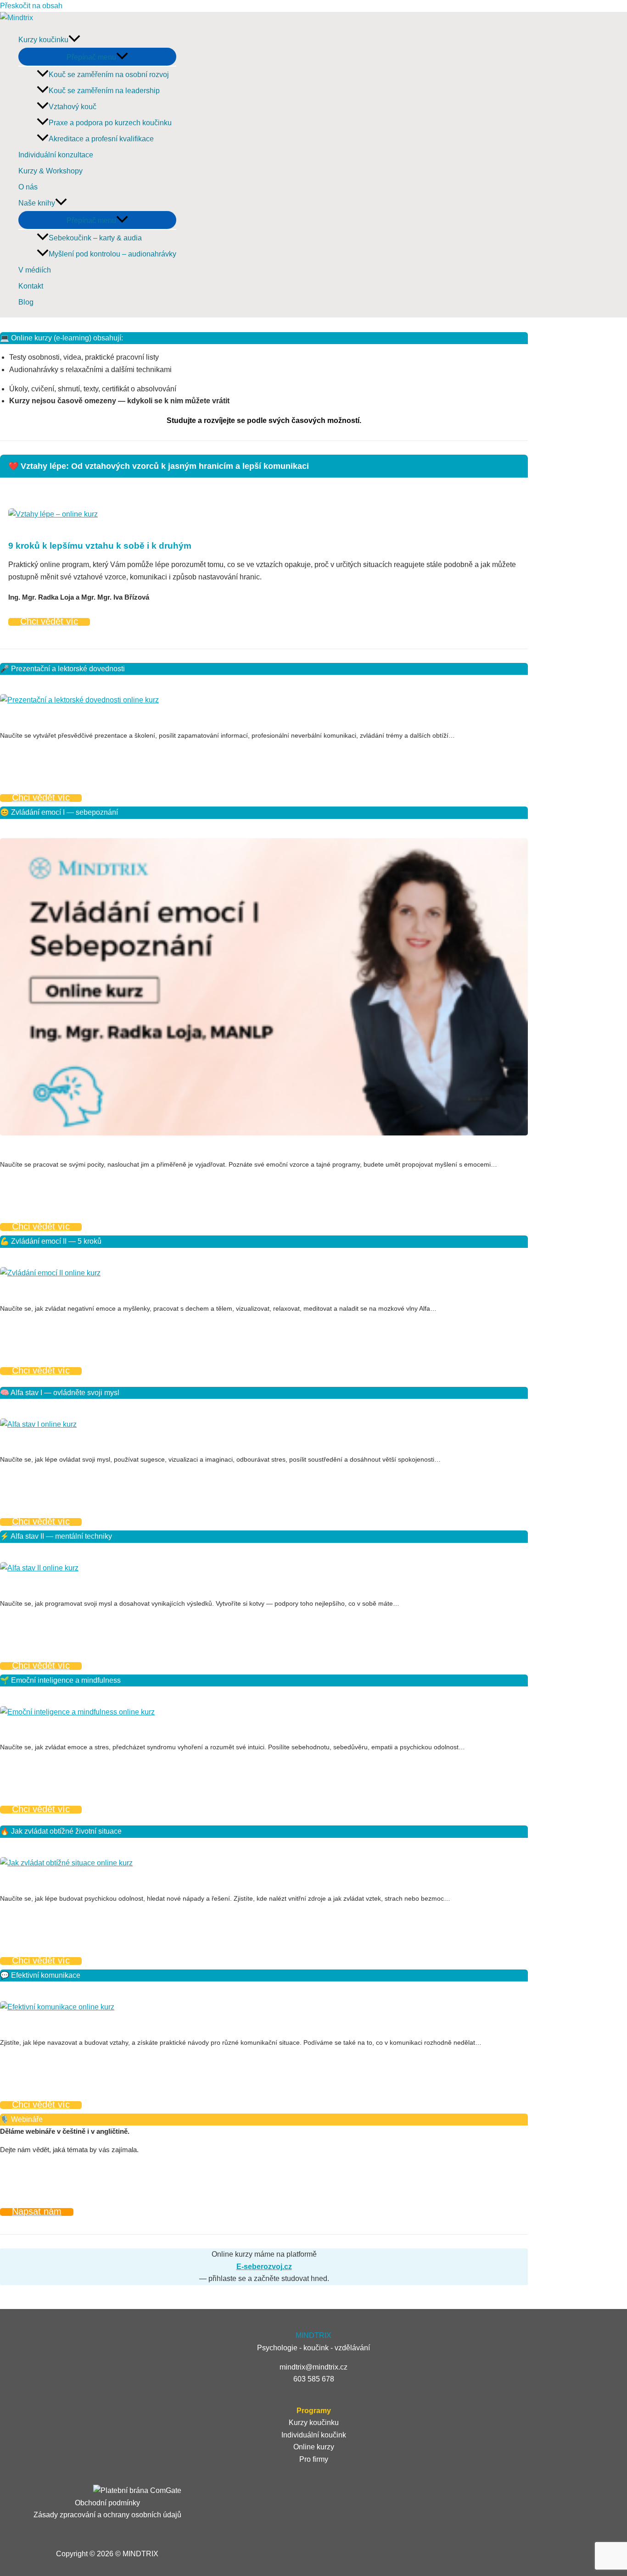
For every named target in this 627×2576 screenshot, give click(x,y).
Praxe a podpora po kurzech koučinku (110, 123)
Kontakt (31, 286)
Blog (26, 302)
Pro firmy (314, 2459)
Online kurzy (314, 2447)
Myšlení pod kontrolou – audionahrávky (112, 254)
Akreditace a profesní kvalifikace (101, 139)
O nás (28, 187)
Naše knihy (37, 203)
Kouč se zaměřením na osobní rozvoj (109, 75)
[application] (74, 40)
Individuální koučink (314, 2435)
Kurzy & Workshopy (50, 171)
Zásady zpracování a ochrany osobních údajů (107, 2515)
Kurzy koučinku (43, 40)
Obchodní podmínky (107, 2503)
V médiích (35, 270)
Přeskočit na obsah (31, 6)
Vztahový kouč (73, 107)
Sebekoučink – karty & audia (95, 238)
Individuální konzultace (56, 155)
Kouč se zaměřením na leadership (104, 91)
